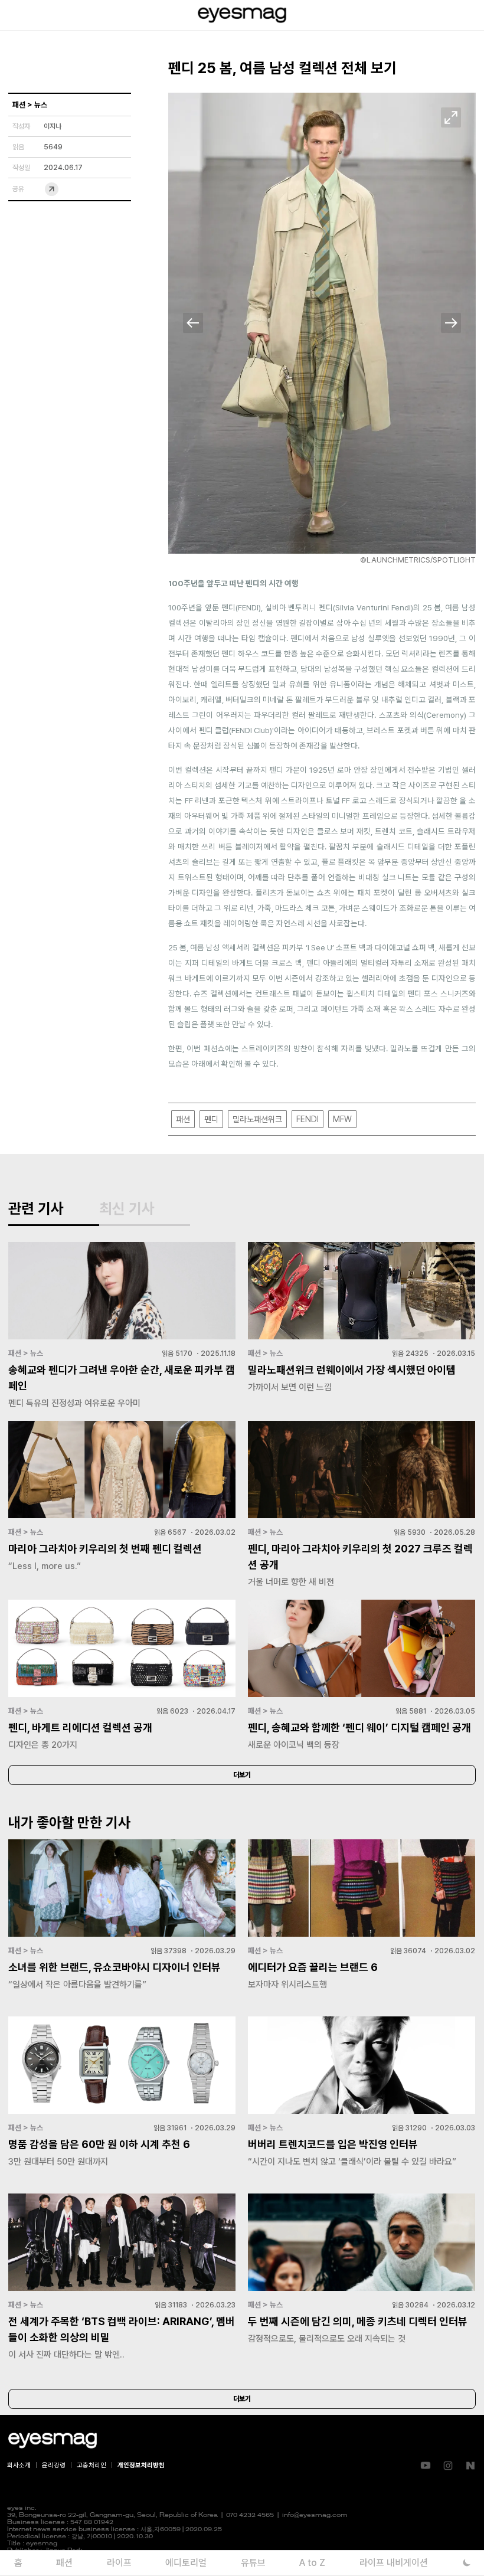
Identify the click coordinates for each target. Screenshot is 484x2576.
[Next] (451, 323)
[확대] (451, 117)
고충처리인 (91, 2465)
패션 (183, 1119)
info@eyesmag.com (315, 2515)
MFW (342, 1119)
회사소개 (19, 2465)
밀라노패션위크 (257, 1119)
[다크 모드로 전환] (467, 2563)
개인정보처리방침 (141, 2465)
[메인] (242, 15)
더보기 (242, 1775)
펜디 (211, 1119)
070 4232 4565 (250, 2515)
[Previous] (193, 323)
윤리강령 (54, 2465)
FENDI (308, 1119)
